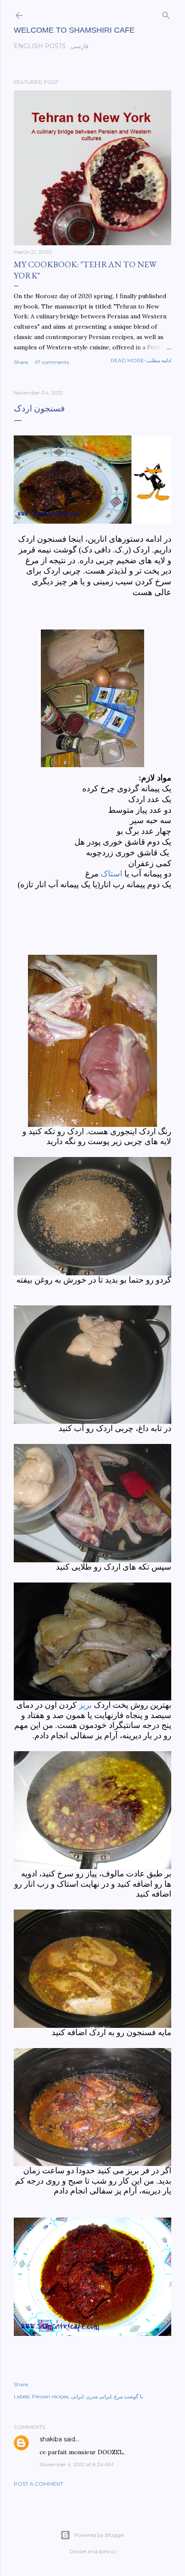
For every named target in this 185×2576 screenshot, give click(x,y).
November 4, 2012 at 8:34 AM (76, 2464)
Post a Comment (39, 2484)
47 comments (52, 362)
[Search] (166, 14)
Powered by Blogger (99, 2535)
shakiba (51, 2439)
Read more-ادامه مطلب (141, 360)
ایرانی (77, 2396)
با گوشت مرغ (128, 2396)
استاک (111, 874)
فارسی (80, 46)
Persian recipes (50, 2396)
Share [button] (21, 362)
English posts (40, 46)
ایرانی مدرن (99, 2396)
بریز (85, 1705)
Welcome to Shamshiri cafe (74, 30)
